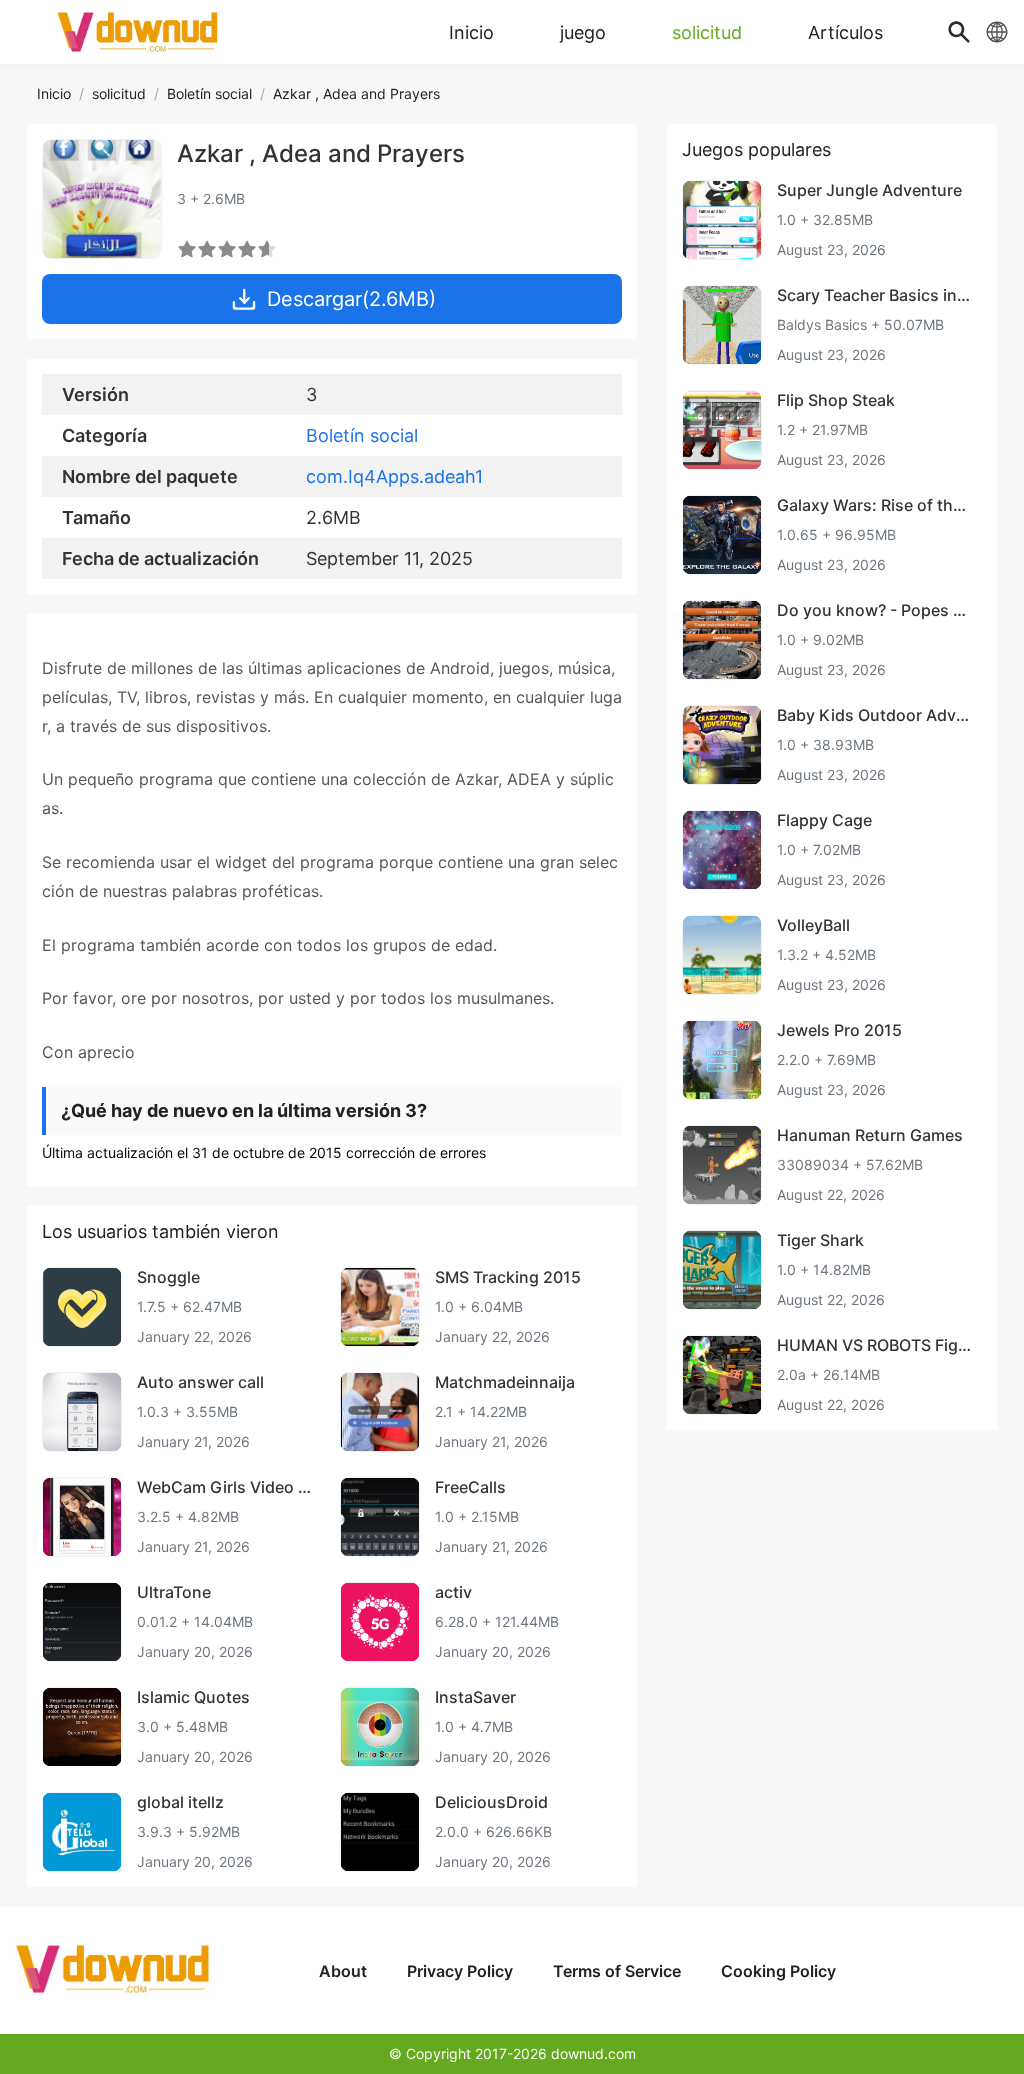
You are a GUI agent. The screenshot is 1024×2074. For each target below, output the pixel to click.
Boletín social (209, 93)
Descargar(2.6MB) (351, 299)
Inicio (54, 93)
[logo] (140, 32)
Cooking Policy (778, 1971)
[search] (959, 32)
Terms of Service (617, 1971)
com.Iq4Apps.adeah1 (394, 476)
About (343, 1971)
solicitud (119, 93)
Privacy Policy (460, 1971)
